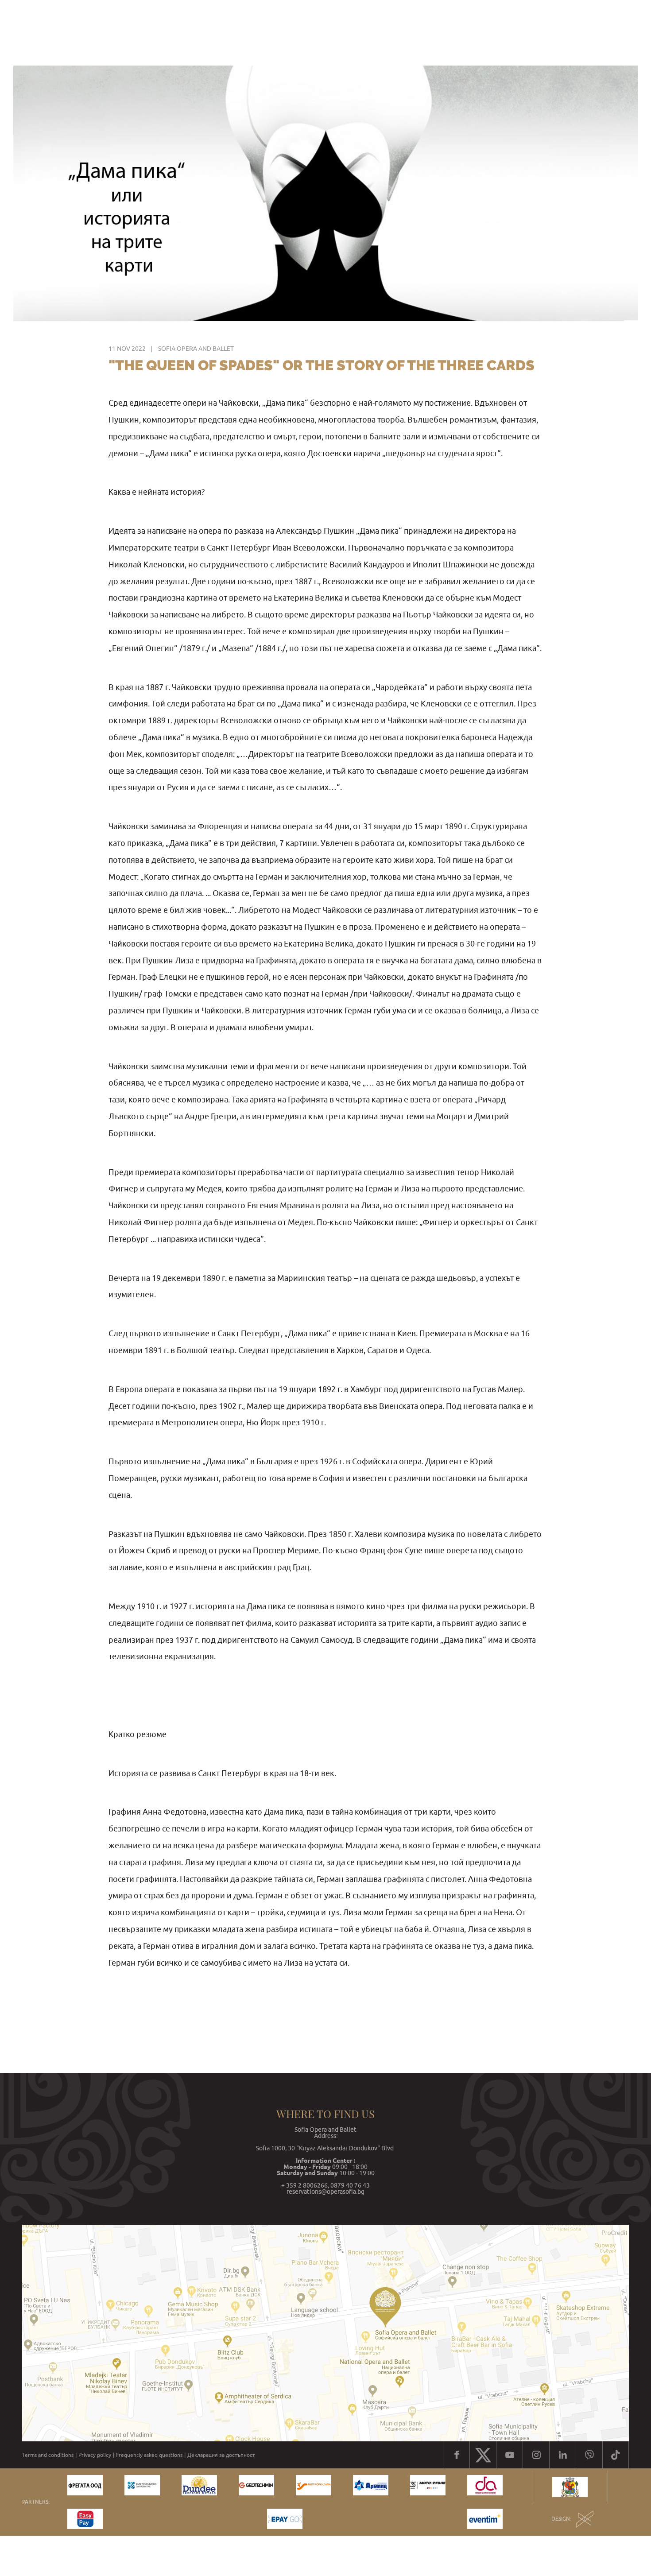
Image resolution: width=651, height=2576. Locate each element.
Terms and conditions (48, 2455)
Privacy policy (95, 2455)
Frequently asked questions (149, 2455)
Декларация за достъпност (221, 2455)
